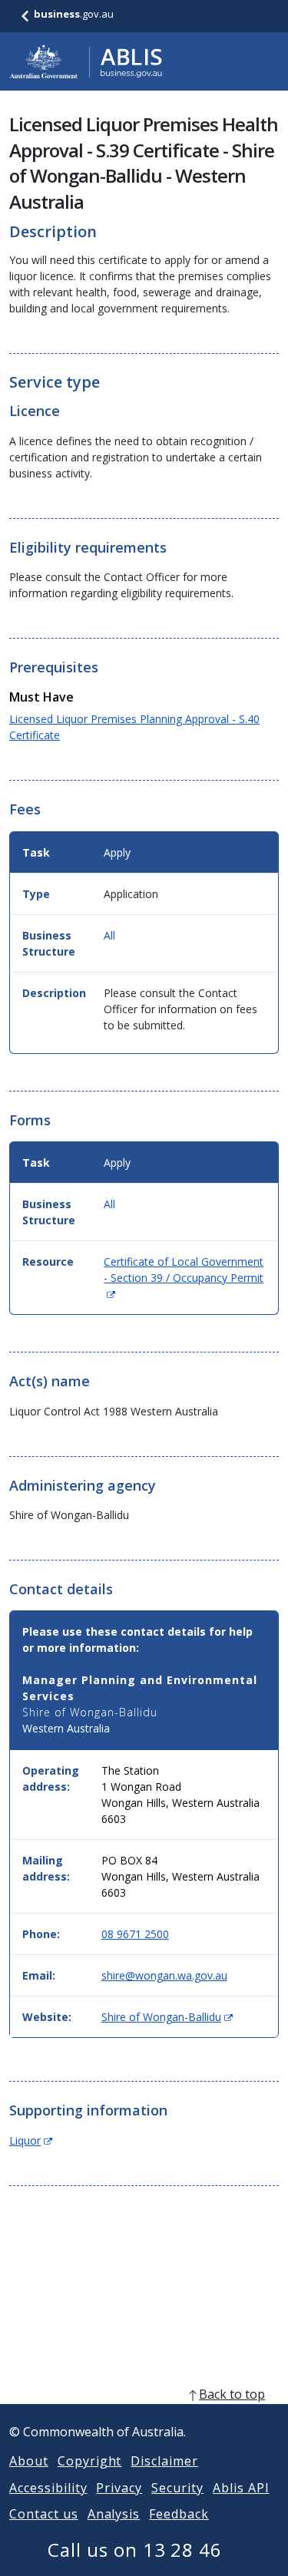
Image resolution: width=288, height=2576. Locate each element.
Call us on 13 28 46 (135, 2550)
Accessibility (48, 2488)
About (29, 2461)
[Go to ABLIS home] (86, 61)
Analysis (114, 2514)
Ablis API (241, 2488)
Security (177, 2488)
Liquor (31, 2140)
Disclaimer (164, 2461)
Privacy (119, 2488)
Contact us (44, 2514)
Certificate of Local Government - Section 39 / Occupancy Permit (184, 1278)
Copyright (90, 2461)
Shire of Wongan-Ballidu (167, 2017)
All (109, 935)
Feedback (179, 2514)
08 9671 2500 (135, 1934)
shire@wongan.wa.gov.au (164, 1975)
